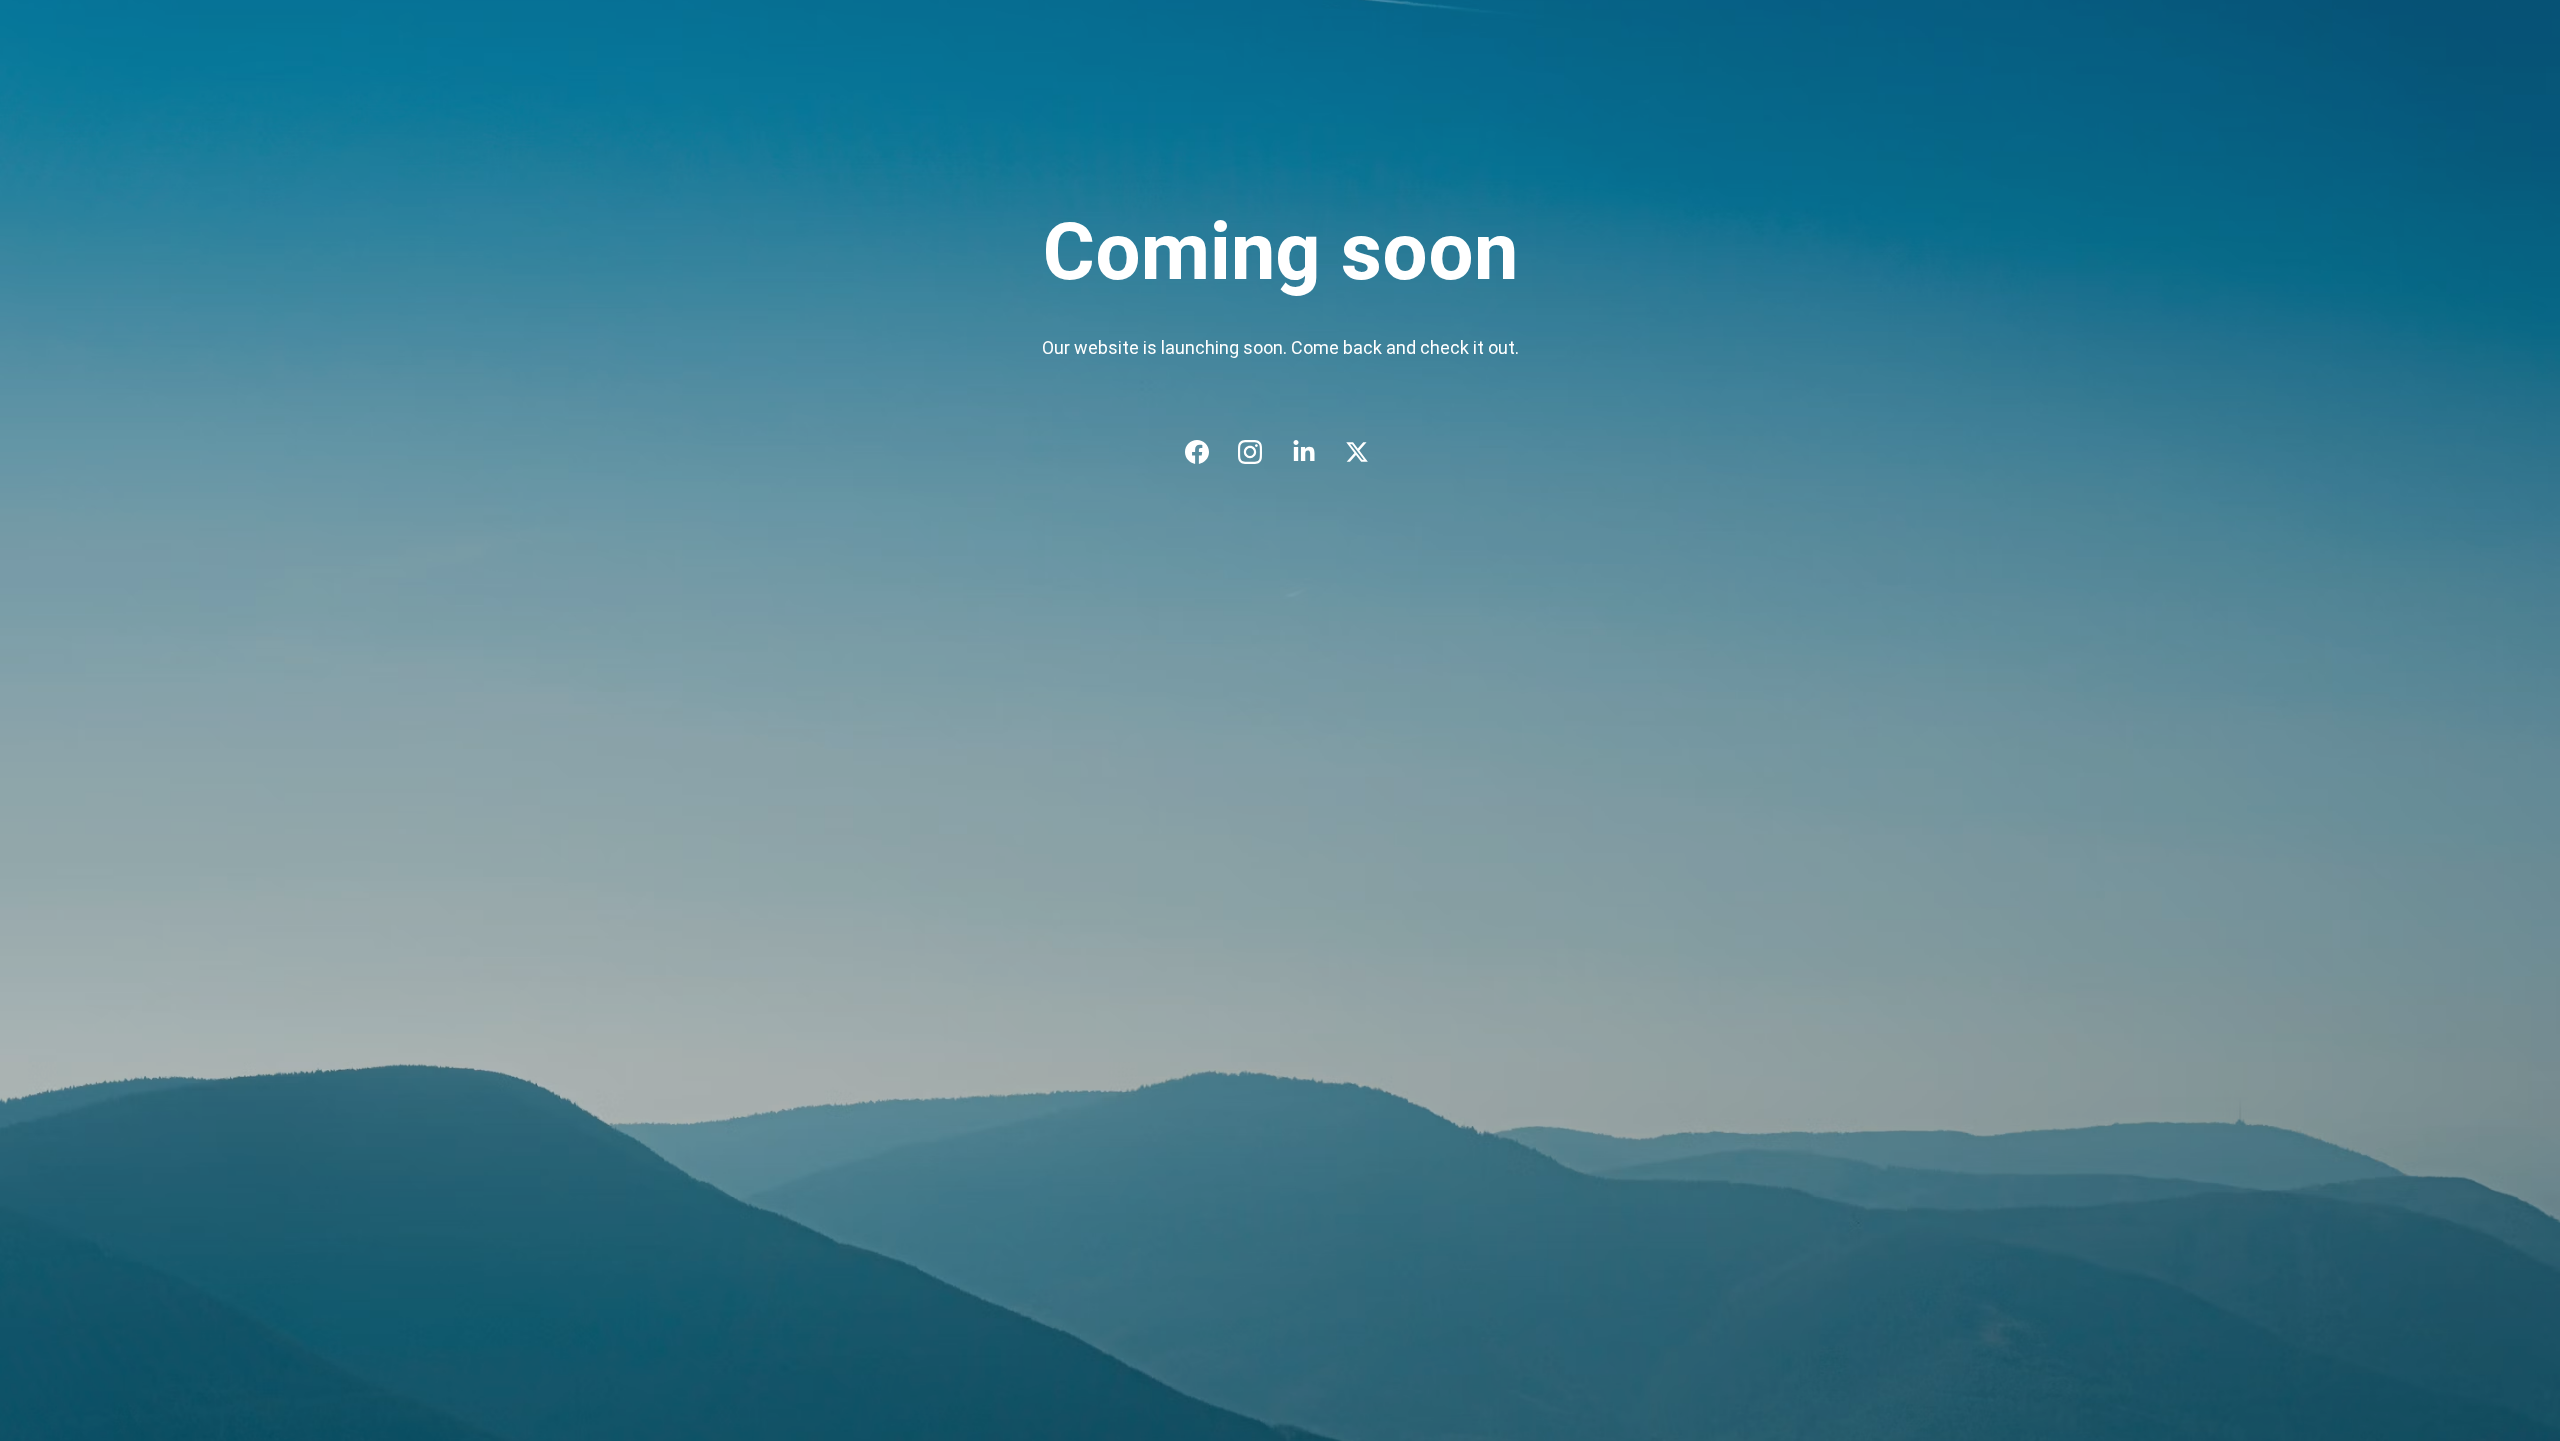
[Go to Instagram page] (1260, 452)
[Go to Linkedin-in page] (1314, 452)
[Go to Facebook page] (1207, 452)
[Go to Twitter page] (1357, 452)
